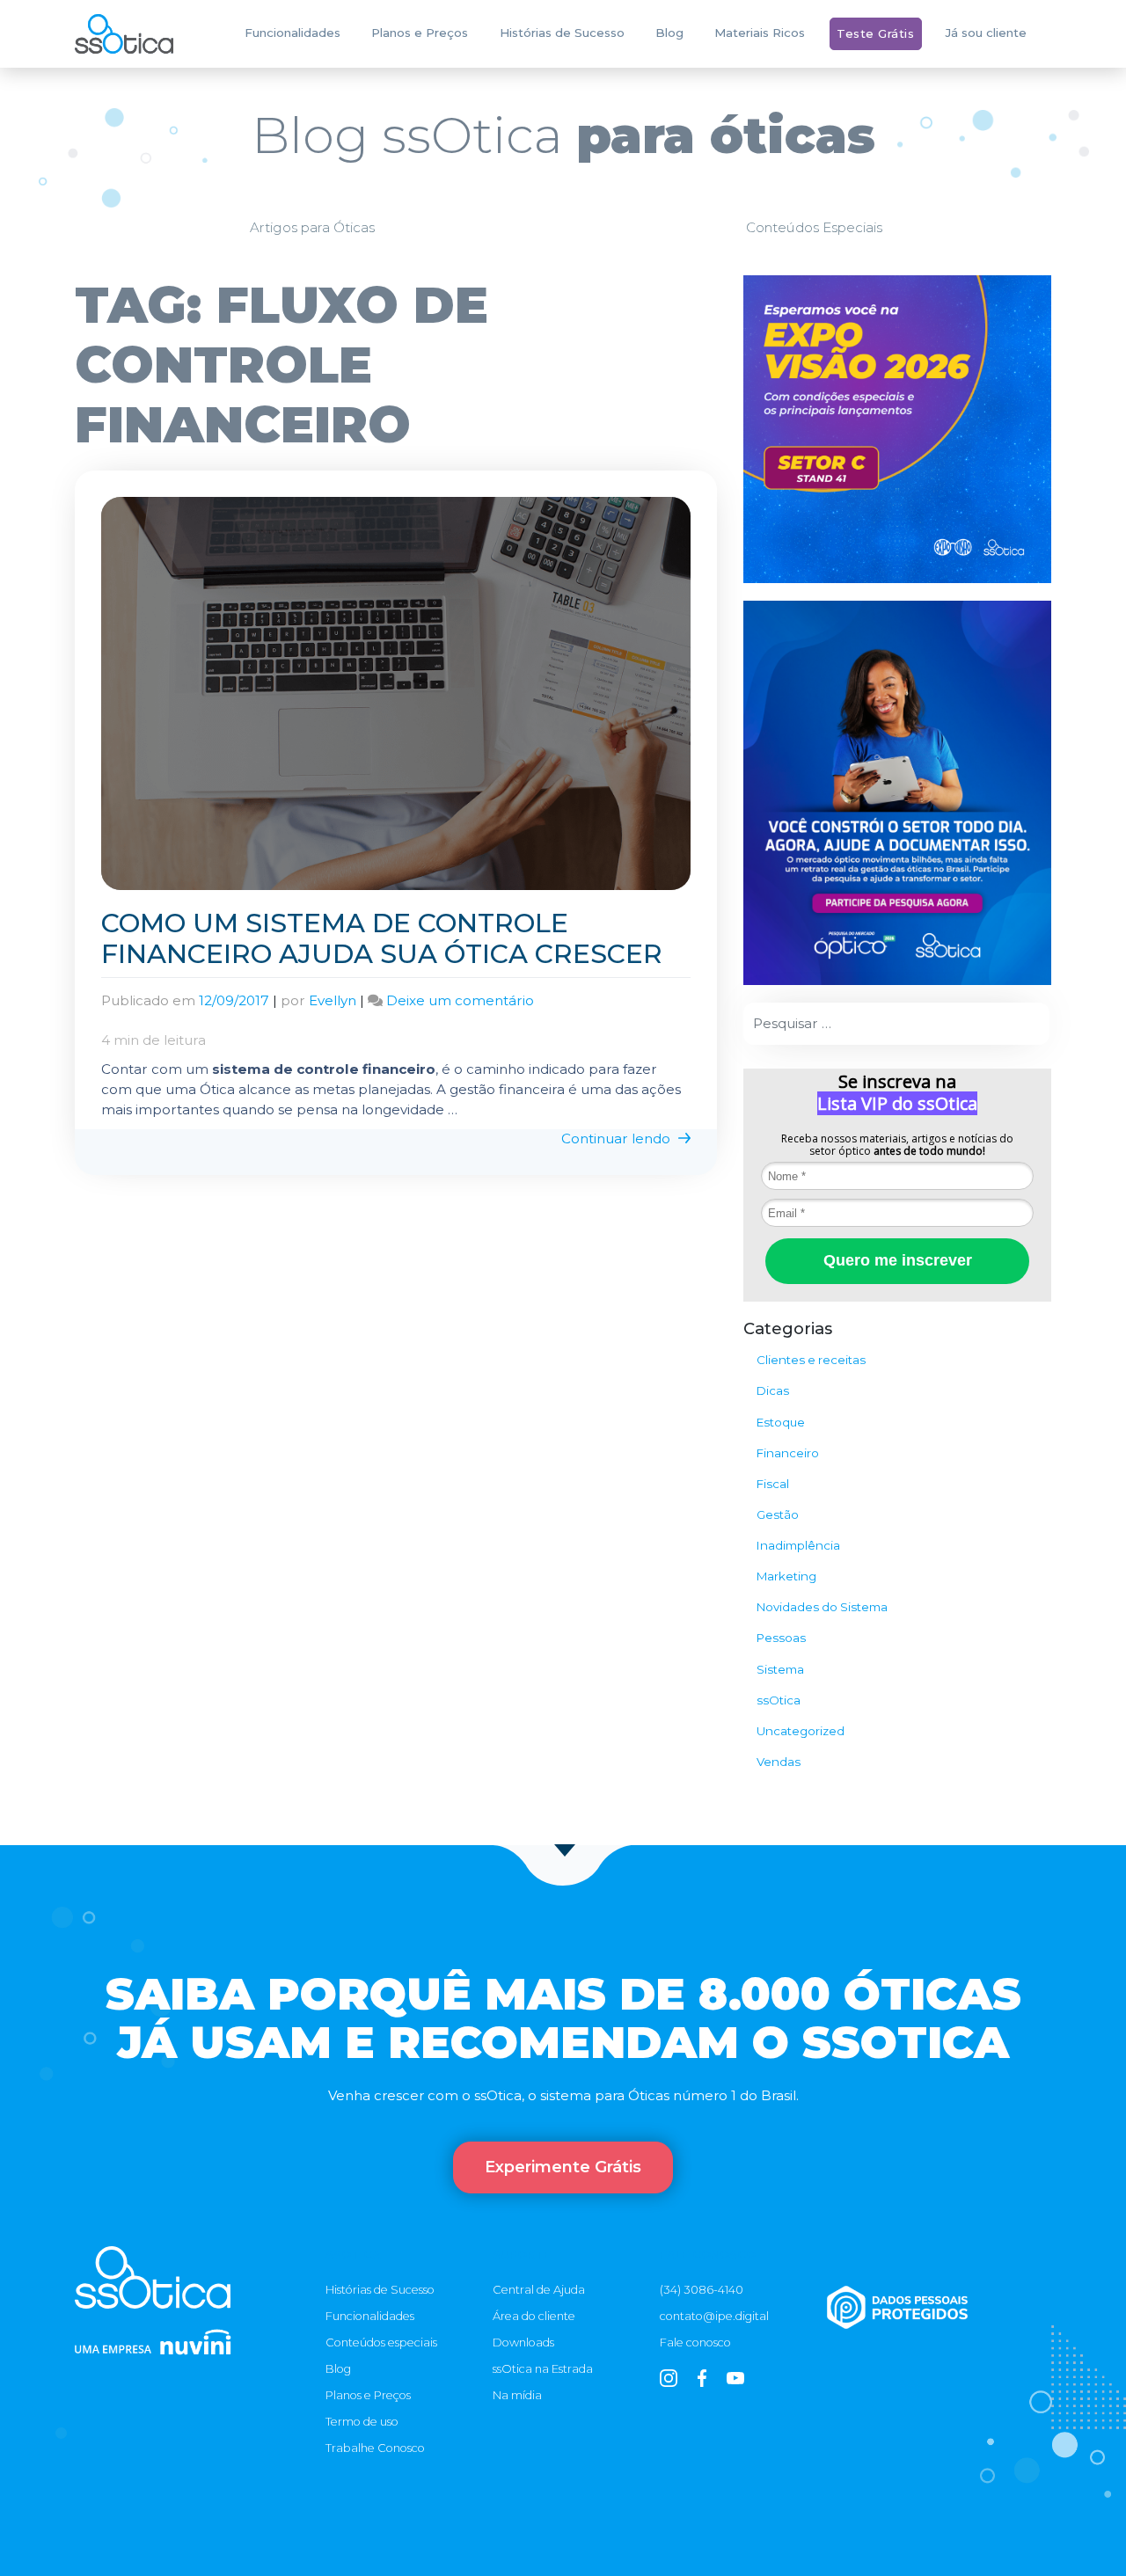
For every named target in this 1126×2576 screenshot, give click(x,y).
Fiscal (773, 1484)
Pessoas (781, 1638)
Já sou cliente (986, 33)
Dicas (773, 1390)
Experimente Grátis (563, 2167)
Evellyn (333, 1000)
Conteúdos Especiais (814, 227)
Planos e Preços (420, 33)
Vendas (779, 1762)
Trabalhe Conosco (375, 2448)
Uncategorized (801, 1731)
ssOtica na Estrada (543, 2368)
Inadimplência (798, 1545)
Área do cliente (534, 2316)
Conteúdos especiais (381, 2342)
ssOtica (779, 1700)
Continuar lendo (618, 1138)
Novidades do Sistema (822, 1607)
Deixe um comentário (460, 1000)
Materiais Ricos (760, 33)
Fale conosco (695, 2342)
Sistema (780, 1669)
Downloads (523, 2342)
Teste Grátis (875, 33)
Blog (669, 33)
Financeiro (788, 1453)
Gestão (778, 1514)
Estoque (781, 1422)
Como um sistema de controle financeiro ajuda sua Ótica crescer (382, 938)
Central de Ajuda (539, 2289)
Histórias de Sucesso (562, 33)
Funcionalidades (292, 33)
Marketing (786, 1576)
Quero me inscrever (898, 1260)
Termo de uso (362, 2421)
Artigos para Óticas (312, 227)
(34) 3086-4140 (702, 2289)
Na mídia (517, 2395)
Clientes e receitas (811, 1360)
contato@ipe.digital (714, 2316)
